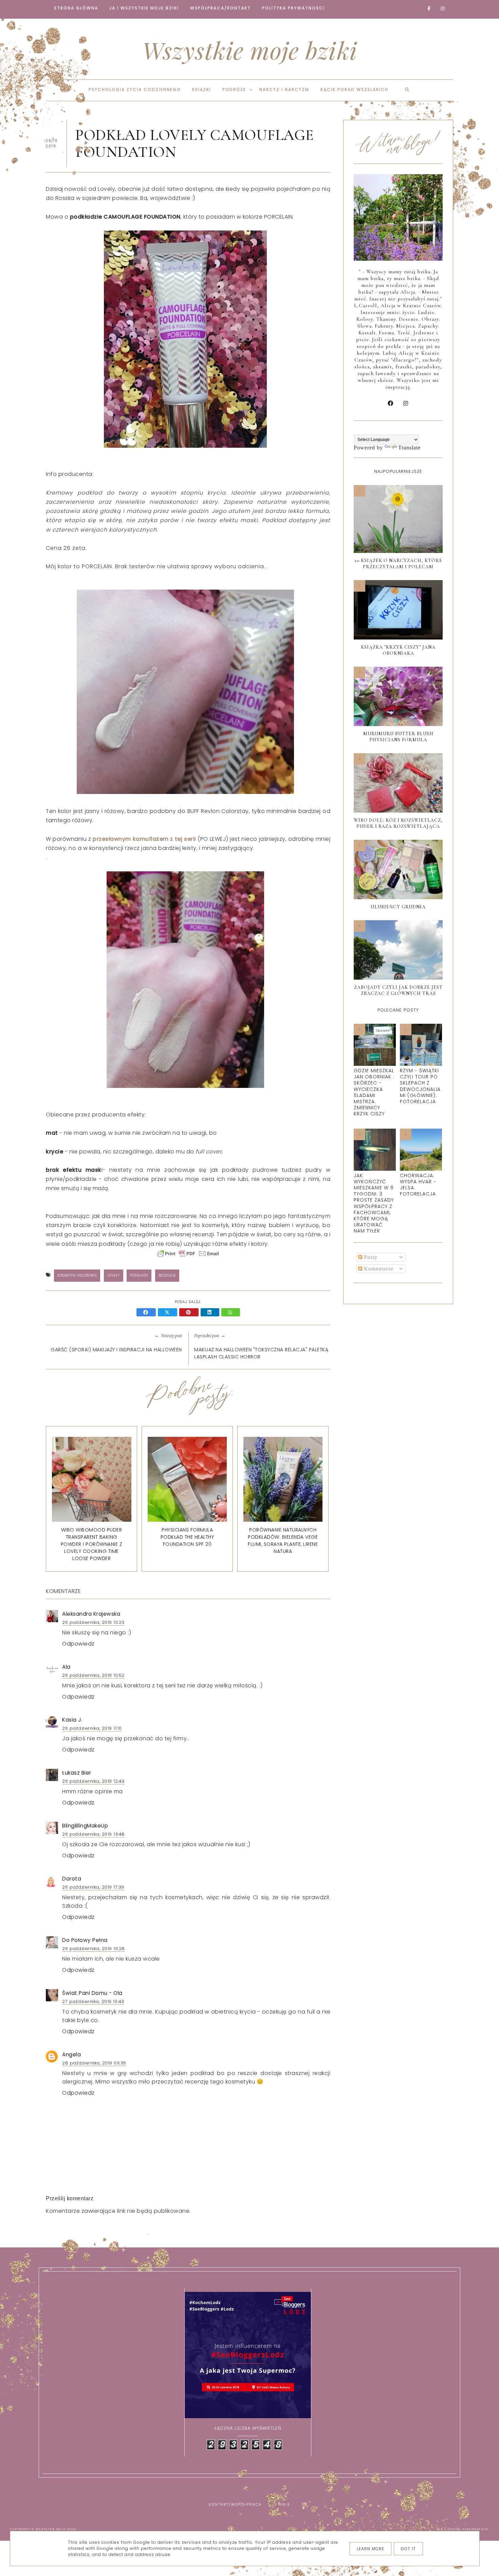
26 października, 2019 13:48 (94, 1834)
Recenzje (167, 1275)
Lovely (114, 1275)
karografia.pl (476, 2529)
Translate (409, 448)
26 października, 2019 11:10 (92, 1728)
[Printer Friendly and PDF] (188, 1257)
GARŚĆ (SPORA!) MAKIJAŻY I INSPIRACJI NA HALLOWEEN (116, 1350)
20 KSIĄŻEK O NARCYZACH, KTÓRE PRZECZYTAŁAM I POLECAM (398, 564)
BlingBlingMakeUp (85, 1826)
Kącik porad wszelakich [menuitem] (354, 89)
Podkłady (139, 1275)
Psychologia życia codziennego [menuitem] (135, 89)
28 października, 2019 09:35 (94, 2063)
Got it (408, 2549)
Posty (370, 1257)
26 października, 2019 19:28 (94, 1949)
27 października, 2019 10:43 (93, 2002)
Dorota (72, 1879)
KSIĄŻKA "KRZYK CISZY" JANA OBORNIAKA (398, 650)
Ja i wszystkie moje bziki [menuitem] (144, 8)
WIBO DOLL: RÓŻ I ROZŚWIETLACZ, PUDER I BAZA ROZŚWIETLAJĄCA (398, 823)
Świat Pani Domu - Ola (92, 1993)
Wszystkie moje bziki (250, 50)
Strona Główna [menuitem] (76, 8)
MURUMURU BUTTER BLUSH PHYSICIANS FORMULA (398, 737)
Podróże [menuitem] (234, 89)
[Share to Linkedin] (211, 1313)
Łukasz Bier (77, 1773)
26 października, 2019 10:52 (93, 1675)
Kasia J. (72, 1720)
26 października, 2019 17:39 (93, 1887)
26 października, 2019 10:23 (93, 1622)
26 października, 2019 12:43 (93, 1781)
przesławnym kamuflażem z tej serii (144, 839)
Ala (66, 1667)
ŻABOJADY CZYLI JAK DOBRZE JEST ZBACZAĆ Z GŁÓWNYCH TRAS (398, 990)
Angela (71, 2054)
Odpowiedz (78, 1644)
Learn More (371, 2549)
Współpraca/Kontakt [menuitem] (220, 8)
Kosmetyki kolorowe (77, 1275)
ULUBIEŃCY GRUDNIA (398, 907)
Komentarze (378, 1269)
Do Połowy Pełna (85, 1940)
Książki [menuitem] (202, 89)
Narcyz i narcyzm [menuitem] (284, 89)
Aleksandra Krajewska (91, 1614)
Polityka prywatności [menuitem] (293, 8)
